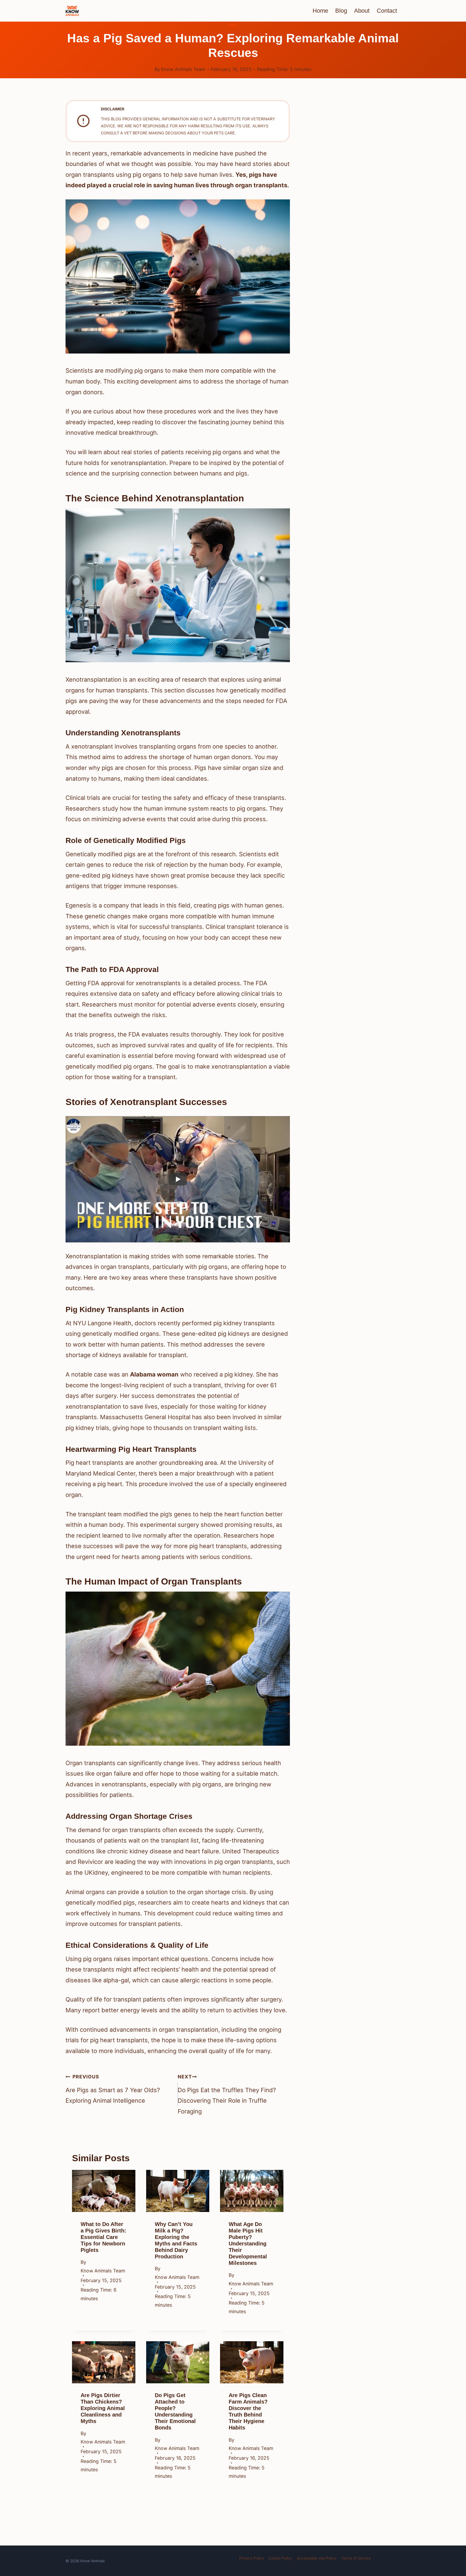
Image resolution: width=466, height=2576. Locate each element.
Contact (387, 11)
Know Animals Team (183, 69)
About (362, 11)
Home (320, 11)
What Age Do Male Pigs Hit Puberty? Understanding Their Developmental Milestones (248, 2244)
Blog (341, 11)
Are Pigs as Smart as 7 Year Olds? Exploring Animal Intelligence (113, 2089)
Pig (233, 25)
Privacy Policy (252, 2558)
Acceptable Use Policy (317, 2558)
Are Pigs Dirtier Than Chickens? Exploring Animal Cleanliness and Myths (103, 2408)
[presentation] (104, 2191)
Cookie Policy (280, 2558)
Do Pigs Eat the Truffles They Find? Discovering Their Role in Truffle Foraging (227, 2094)
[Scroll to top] (452, 2531)
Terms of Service (356, 2558)
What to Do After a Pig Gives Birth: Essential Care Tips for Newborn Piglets (103, 2237)
